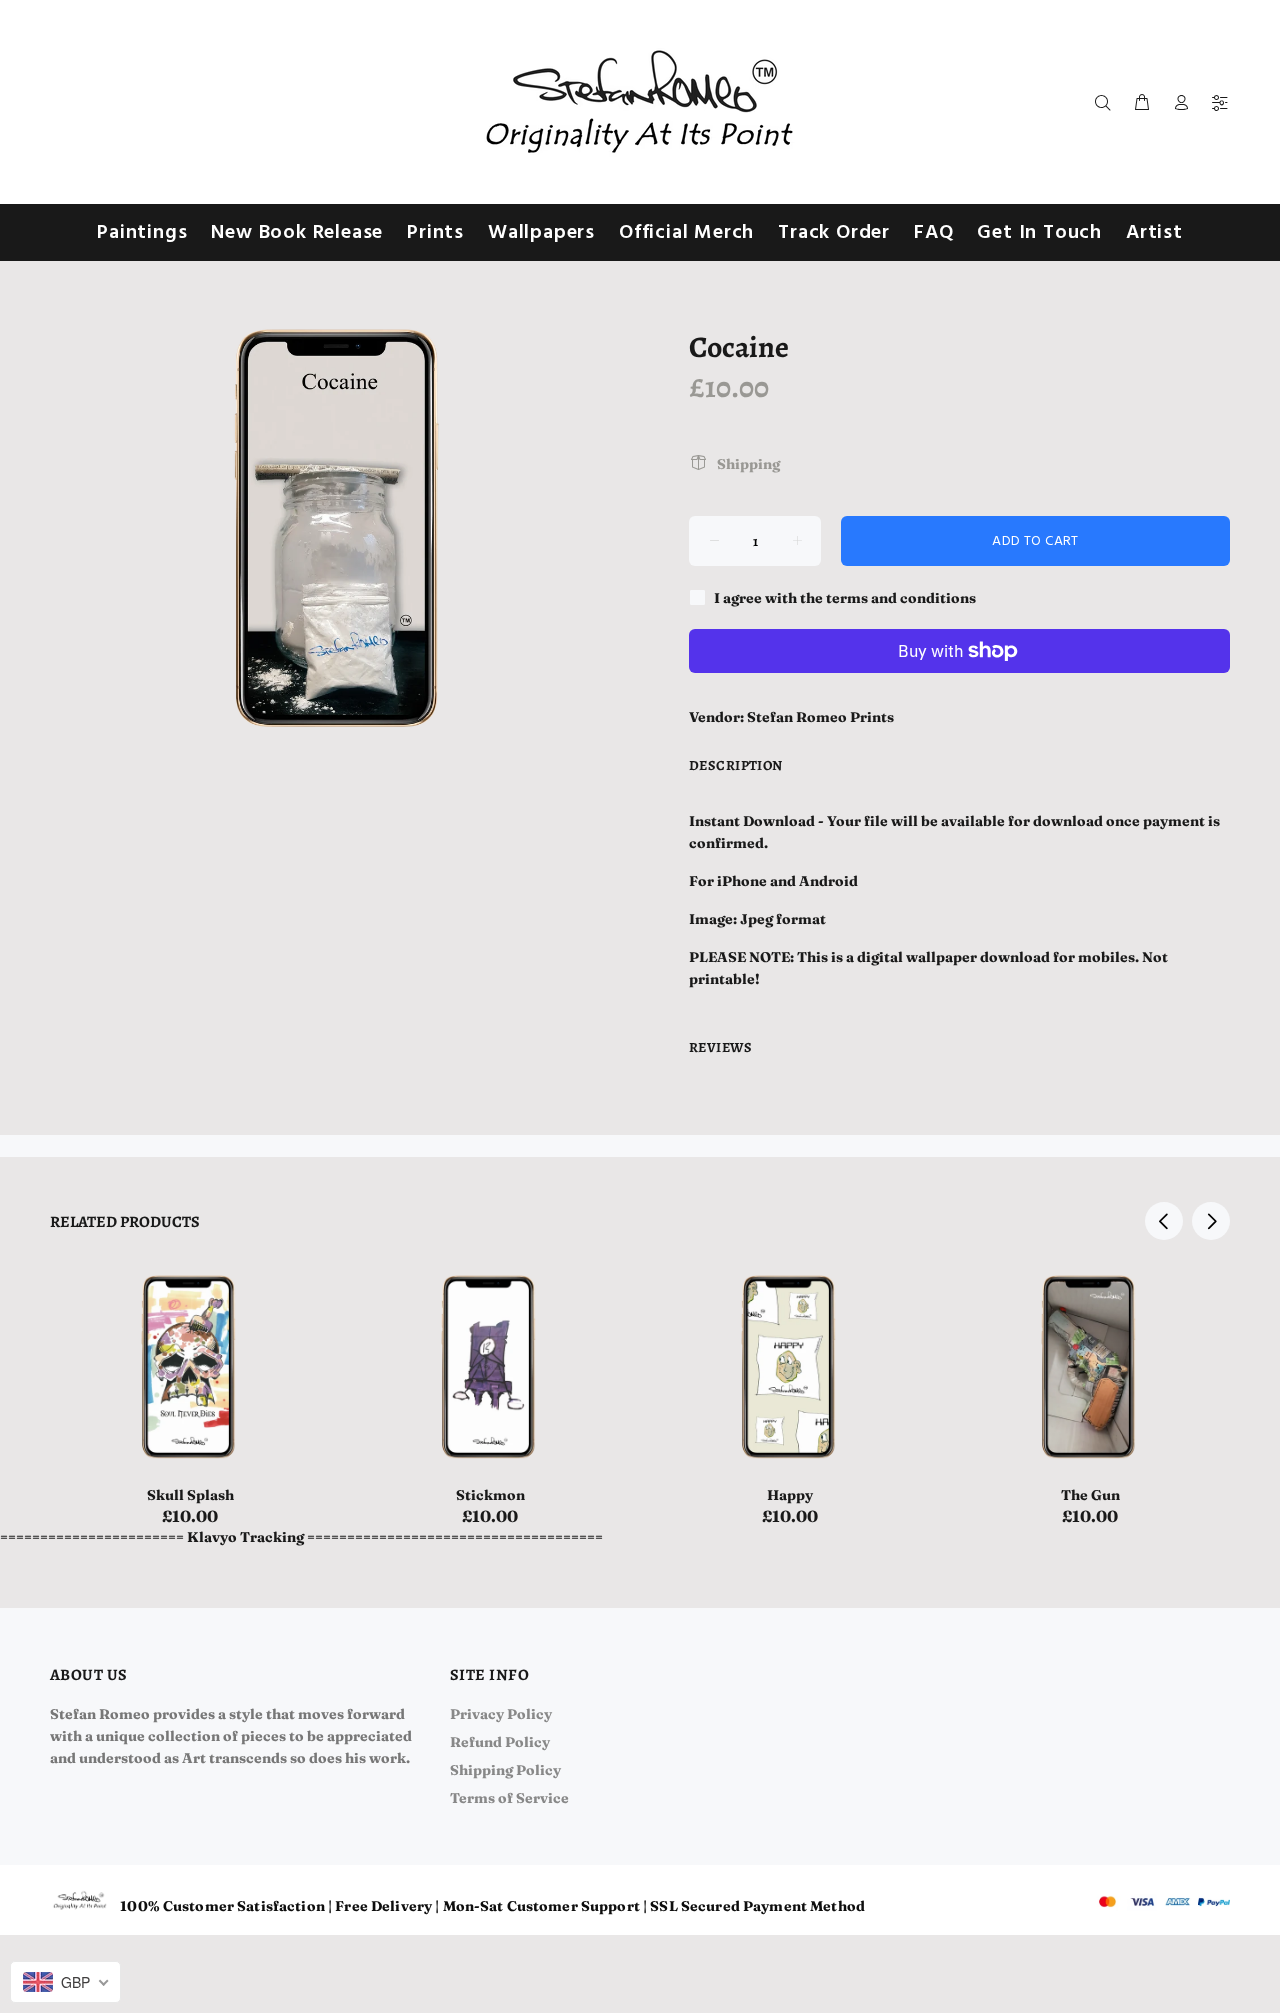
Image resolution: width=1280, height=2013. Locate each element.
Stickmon (490, 1495)
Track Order (834, 233)
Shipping (748, 464)
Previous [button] (1164, 1221)
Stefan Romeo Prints (820, 717)
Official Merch (686, 233)
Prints (435, 233)
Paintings (142, 233)
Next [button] (1211, 1221)
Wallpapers (541, 233)
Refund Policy (500, 1742)
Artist (1154, 233)
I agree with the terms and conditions (845, 598)
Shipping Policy (505, 1770)
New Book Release (297, 233)
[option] (190, 1371)
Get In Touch (1039, 233)
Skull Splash (190, 1495)
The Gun (1090, 1495)
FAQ (933, 233)
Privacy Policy (501, 1714)
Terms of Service (509, 1798)
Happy (790, 1495)
